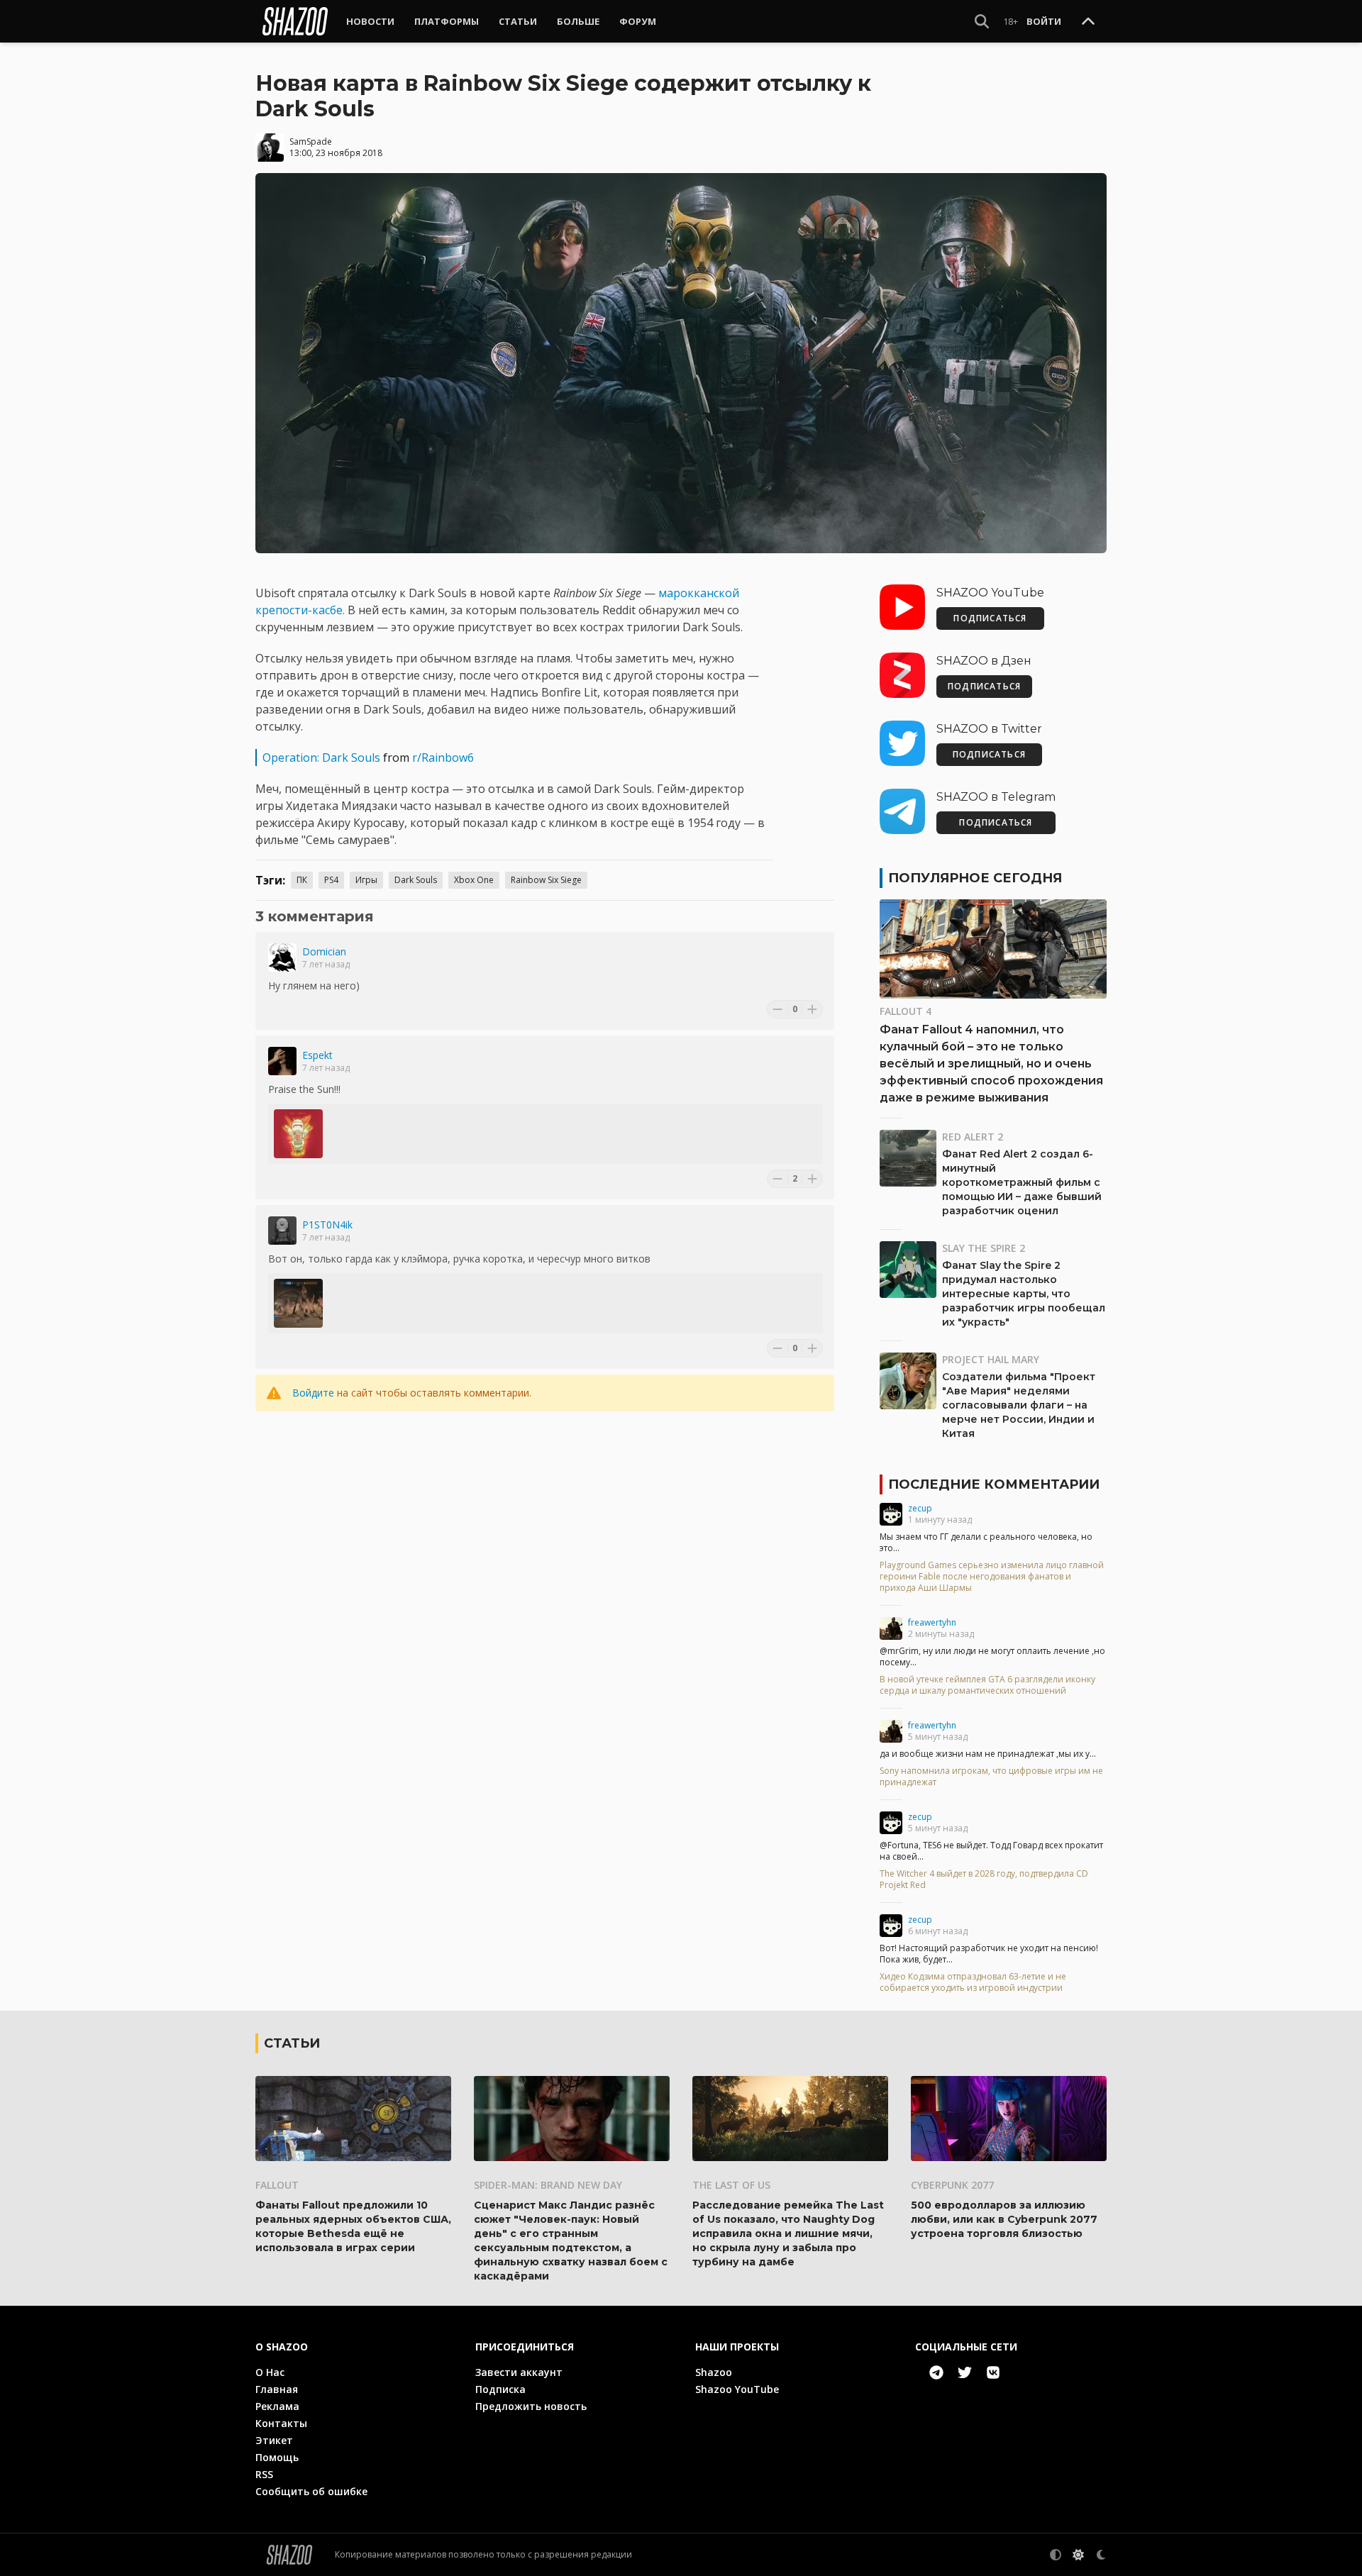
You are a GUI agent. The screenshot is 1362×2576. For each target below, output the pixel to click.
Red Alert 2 (973, 1137)
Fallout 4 (906, 1011)
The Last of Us (731, 2185)
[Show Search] (982, 21)
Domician (324, 951)
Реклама (277, 2406)
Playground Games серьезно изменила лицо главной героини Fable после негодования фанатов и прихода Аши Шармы (992, 1577)
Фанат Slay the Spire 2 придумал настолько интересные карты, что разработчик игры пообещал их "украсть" (1024, 1294)
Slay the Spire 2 (984, 1248)
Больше (578, 21)
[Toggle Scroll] (1088, 22)
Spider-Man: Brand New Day (548, 2185)
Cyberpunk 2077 (952, 2185)
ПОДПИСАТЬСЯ (990, 618)
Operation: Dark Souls (321, 757)
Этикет (274, 2440)
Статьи (518, 21)
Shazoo (714, 2372)
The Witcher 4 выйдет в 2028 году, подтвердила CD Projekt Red (984, 1880)
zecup (920, 1508)
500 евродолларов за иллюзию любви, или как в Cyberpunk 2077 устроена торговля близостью (1004, 2219)
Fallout (277, 2185)
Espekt (317, 1055)
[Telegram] (936, 2372)
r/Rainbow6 (443, 757)
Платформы (447, 21)
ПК (302, 880)
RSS (264, 2474)
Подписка (500, 2389)
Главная (277, 2389)
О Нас (270, 2372)
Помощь (277, 2457)
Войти (1044, 21)
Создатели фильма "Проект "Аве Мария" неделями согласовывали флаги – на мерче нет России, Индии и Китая (1019, 1405)
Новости (370, 21)
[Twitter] (965, 2372)
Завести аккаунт (519, 2372)
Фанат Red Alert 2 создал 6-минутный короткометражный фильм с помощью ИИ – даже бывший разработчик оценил (1022, 1182)
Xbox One (474, 880)
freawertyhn (932, 1622)
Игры (366, 880)
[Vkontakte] (993, 2372)
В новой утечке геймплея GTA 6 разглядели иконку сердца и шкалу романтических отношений (987, 1685)
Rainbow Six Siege (546, 880)
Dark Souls (416, 880)
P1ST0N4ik (327, 1225)
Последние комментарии (994, 1484)
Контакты (281, 2423)
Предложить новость (531, 2406)
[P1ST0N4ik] (282, 1231)
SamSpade (311, 141)
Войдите (313, 1393)
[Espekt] (282, 1061)
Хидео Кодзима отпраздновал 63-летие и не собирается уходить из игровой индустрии (973, 1982)
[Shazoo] (295, 21)
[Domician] (282, 957)
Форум (638, 21)
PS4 (331, 880)
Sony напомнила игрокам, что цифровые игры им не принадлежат (991, 1777)
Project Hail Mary (991, 1359)
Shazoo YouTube (737, 2389)
